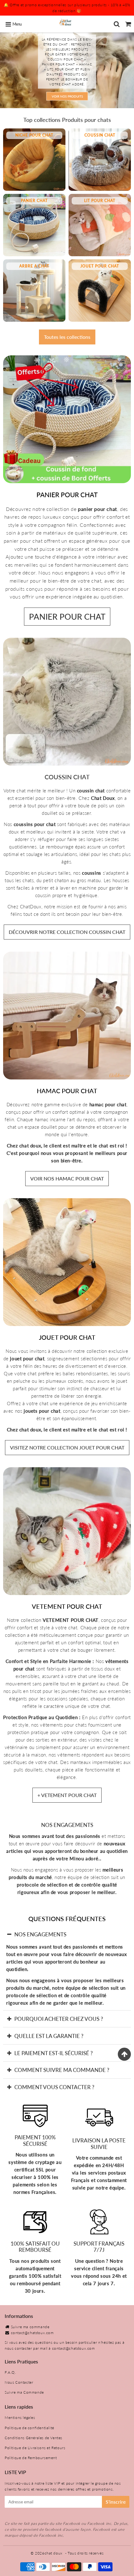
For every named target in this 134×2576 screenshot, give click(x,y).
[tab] (67, 1934)
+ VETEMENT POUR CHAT (67, 1795)
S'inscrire (116, 2502)
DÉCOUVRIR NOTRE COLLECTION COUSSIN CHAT (67, 932)
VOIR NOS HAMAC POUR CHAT (67, 1178)
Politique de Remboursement (31, 2458)
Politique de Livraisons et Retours (35, 2448)
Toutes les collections (67, 337)
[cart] (128, 24)
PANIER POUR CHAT (67, 617)
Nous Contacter (19, 2382)
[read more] (67, 419)
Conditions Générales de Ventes (33, 2438)
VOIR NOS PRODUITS (67, 96)
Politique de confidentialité (29, 2428)
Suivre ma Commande (24, 2392)
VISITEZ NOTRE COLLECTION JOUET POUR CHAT (67, 1447)
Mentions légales (20, 2417)
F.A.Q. (10, 2372)
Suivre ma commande (30, 2327)
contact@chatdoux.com (32, 2333)
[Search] (117, 24)
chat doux (54, 2553)
